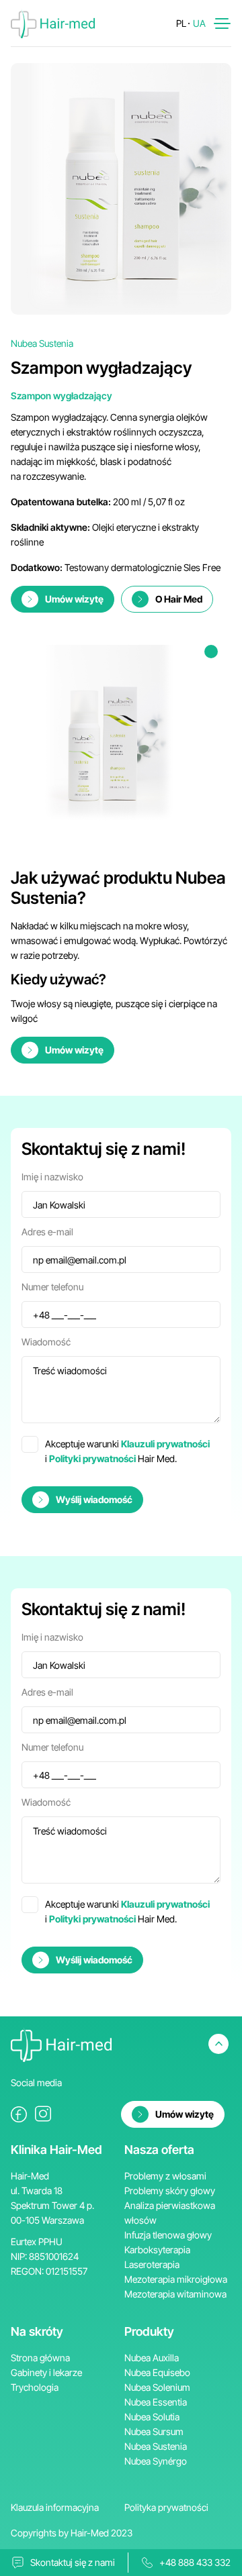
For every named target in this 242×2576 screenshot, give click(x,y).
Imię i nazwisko (52, 1177)
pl (181, 23)
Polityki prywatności (92, 1458)
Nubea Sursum (154, 2431)
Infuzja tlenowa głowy (168, 2235)
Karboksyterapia (157, 2250)
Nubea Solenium (157, 2387)
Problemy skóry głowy (170, 2191)
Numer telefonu (52, 1287)
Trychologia (35, 2387)
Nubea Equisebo (157, 2372)
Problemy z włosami (165, 2176)
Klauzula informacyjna (55, 2507)
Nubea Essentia (156, 2402)
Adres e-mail (47, 1232)
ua (199, 23)
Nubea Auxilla (152, 2358)
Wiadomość (46, 1342)
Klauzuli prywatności (165, 1444)
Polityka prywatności (166, 2507)
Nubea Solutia (152, 2417)
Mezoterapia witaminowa (175, 2294)
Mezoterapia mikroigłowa (176, 2279)
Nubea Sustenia (156, 2446)
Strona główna (40, 2358)
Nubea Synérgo (156, 2461)
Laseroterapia (152, 2264)
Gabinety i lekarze (46, 2372)
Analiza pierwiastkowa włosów (170, 2213)
